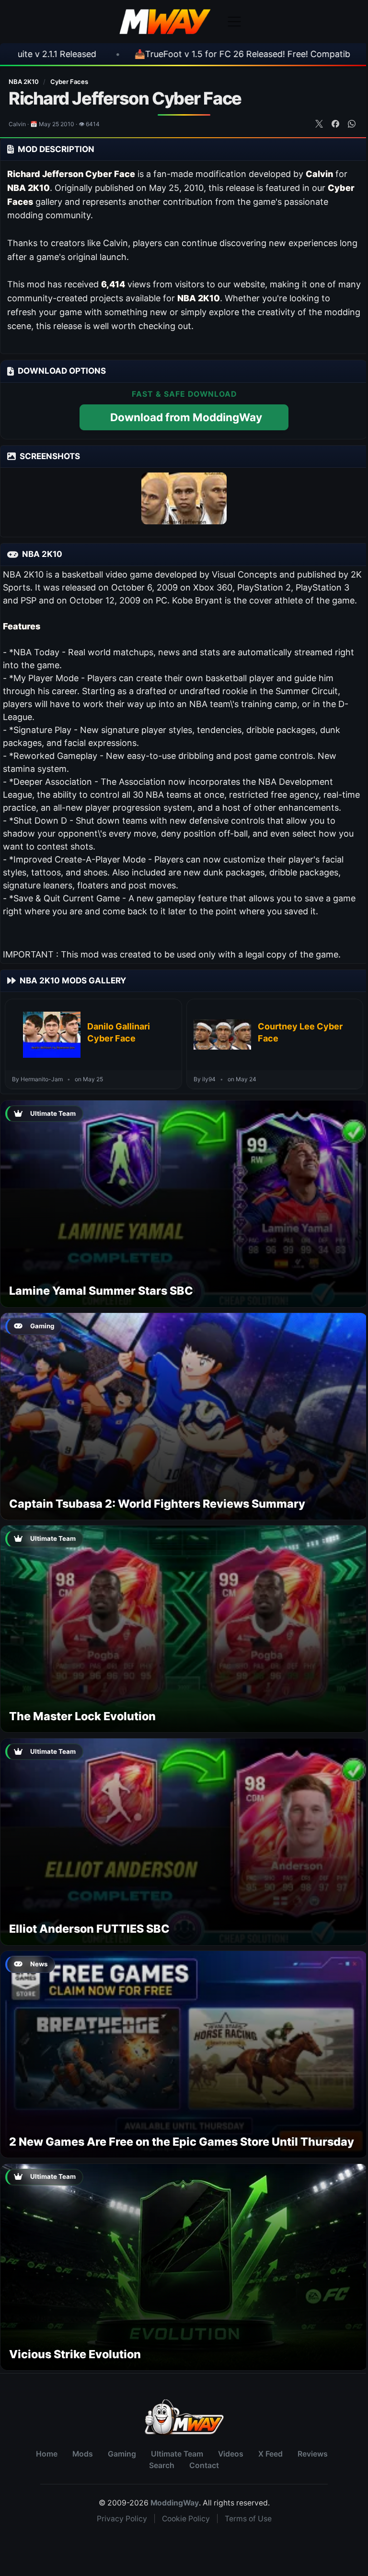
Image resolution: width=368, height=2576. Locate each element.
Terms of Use (248, 2519)
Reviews (313, 2454)
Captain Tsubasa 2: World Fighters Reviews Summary (157, 1504)
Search (162, 2465)
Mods (83, 2454)
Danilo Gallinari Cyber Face (119, 1032)
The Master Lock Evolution (82, 1716)
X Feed (270, 2454)
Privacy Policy (122, 2519)
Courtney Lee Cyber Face (300, 1032)
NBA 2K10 (24, 82)
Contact (204, 2465)
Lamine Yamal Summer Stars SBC (101, 1291)
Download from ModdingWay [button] (186, 417)
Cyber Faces (69, 82)
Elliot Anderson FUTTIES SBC (89, 1929)
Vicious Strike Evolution (75, 2354)
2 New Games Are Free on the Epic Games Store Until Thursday (182, 2142)
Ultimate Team (177, 2454)
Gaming (122, 2454)
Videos (231, 2454)
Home (47, 2454)
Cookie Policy (186, 2519)
